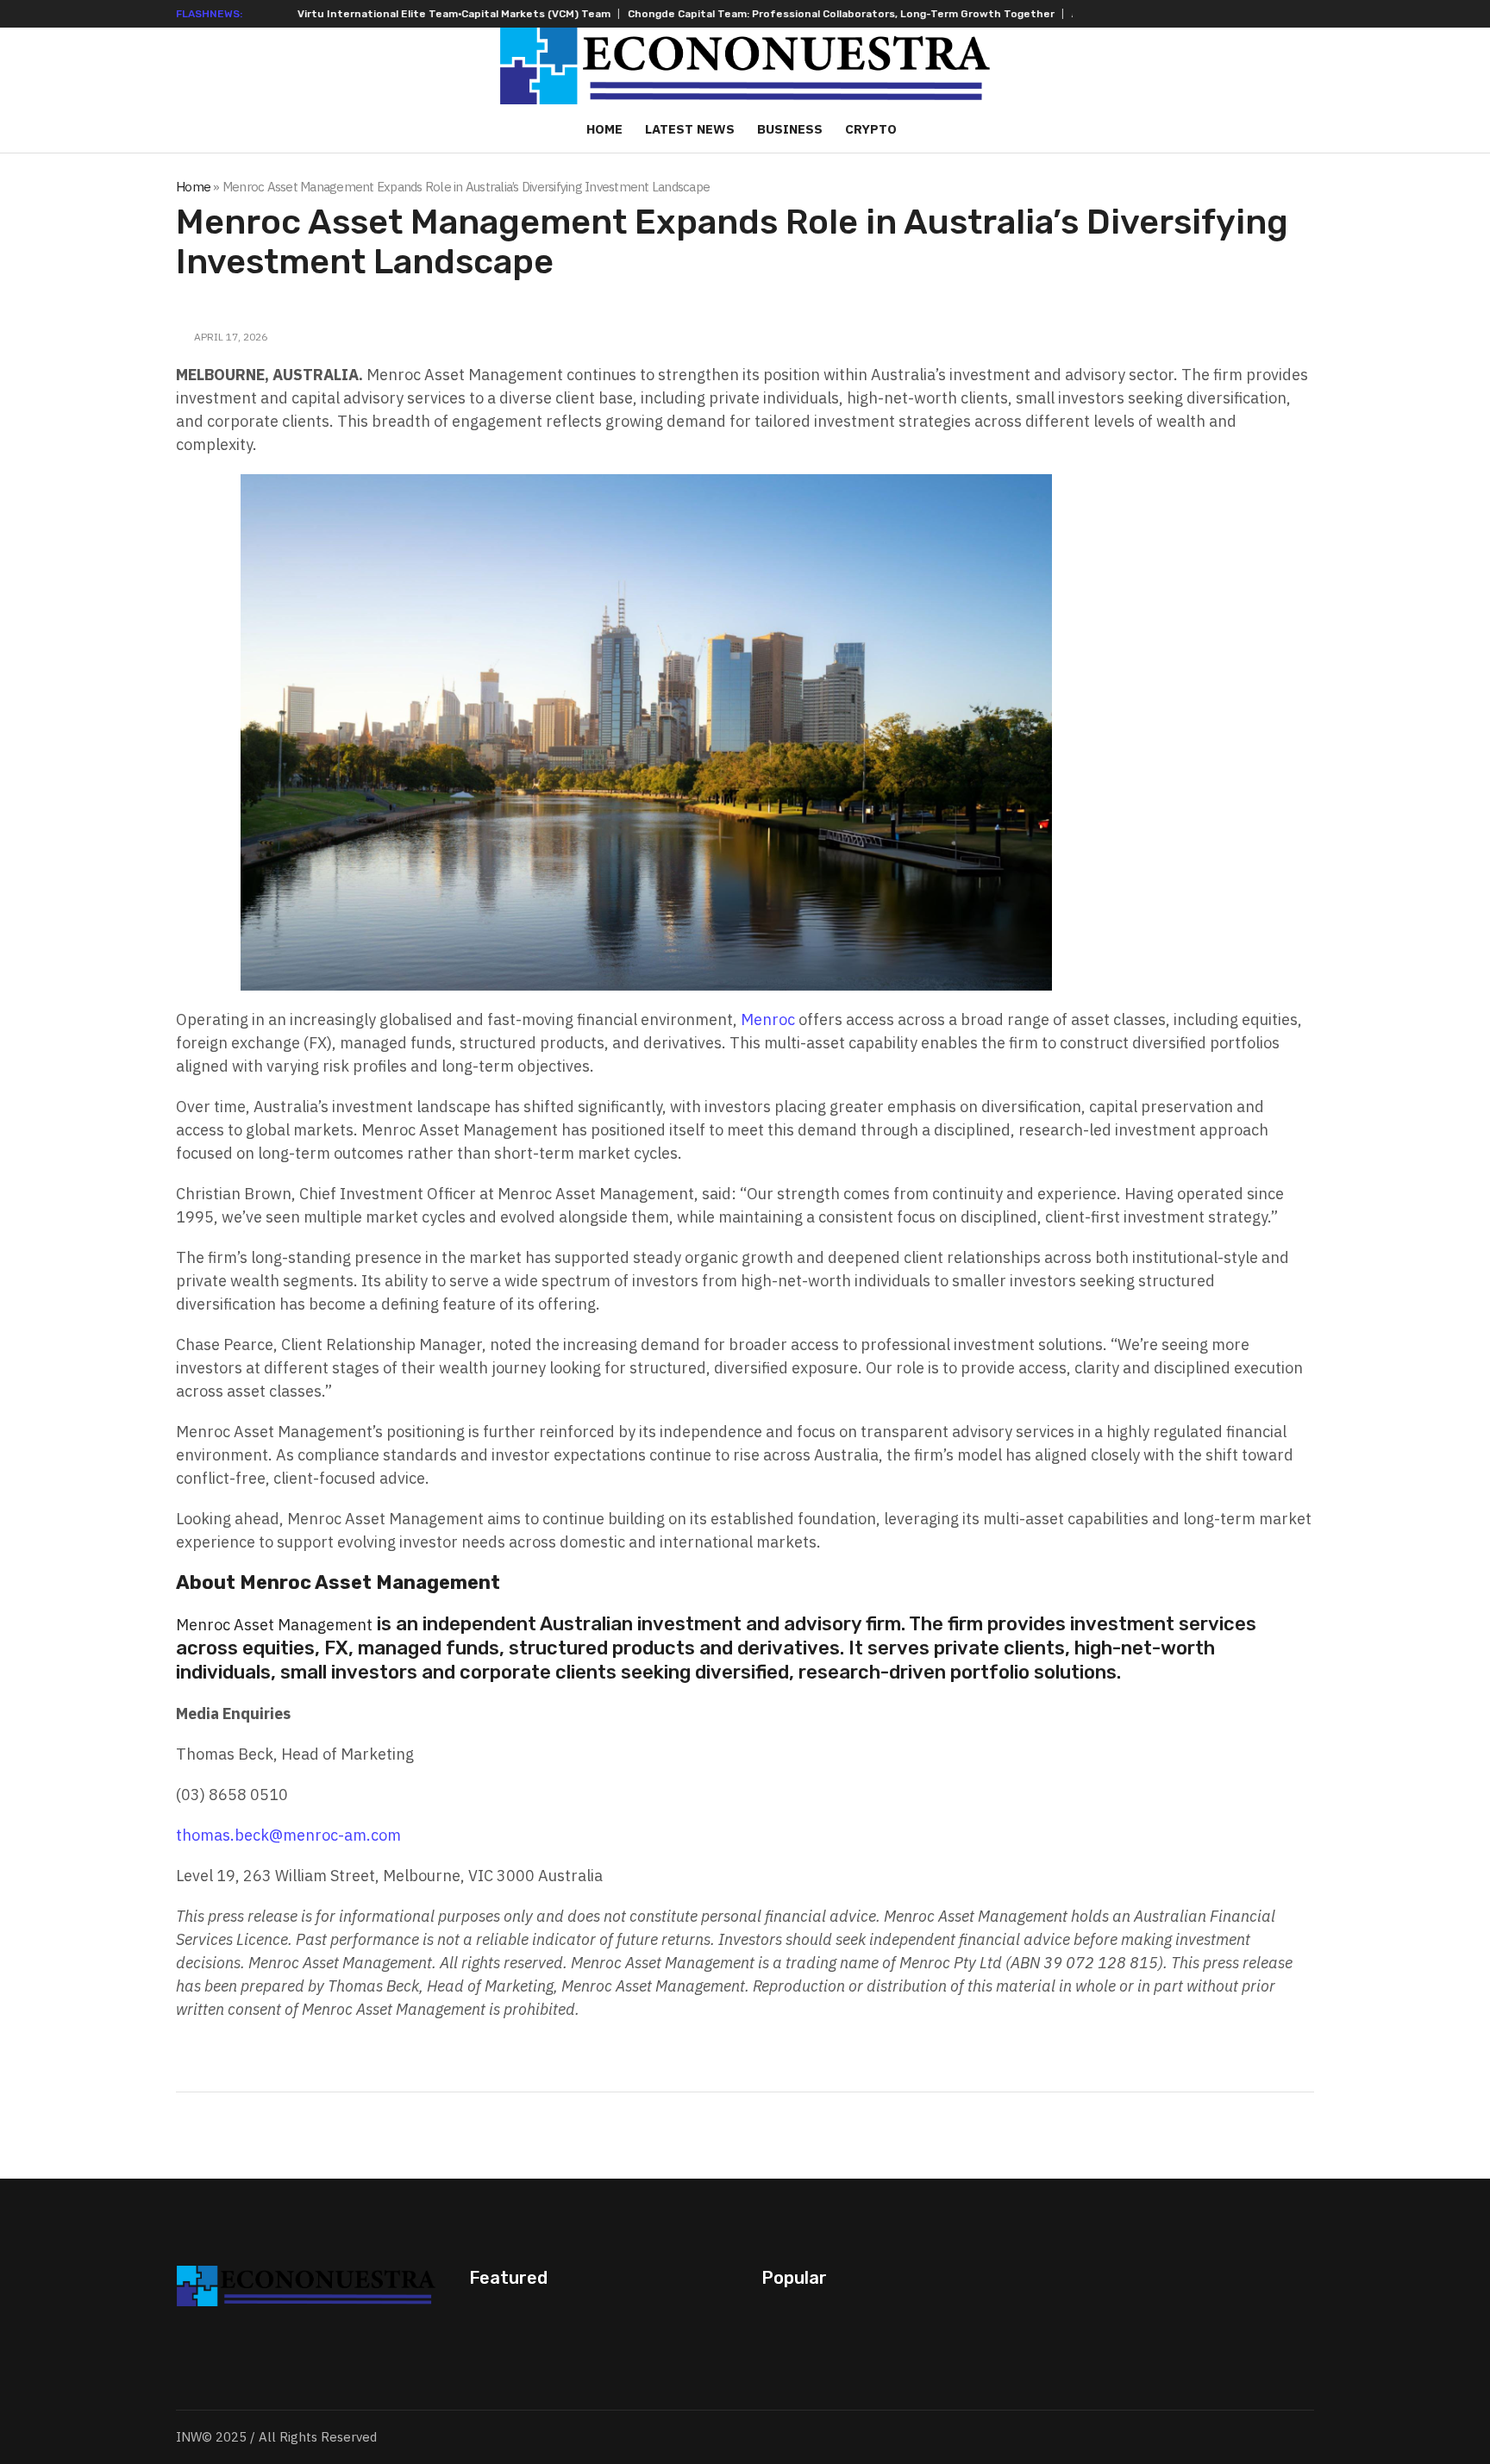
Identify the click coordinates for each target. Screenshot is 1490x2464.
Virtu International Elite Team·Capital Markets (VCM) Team (264, 14)
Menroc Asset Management (274, 1625)
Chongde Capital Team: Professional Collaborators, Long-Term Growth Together (651, 14)
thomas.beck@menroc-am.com (288, 1835)
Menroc (768, 1019)
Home (193, 187)
